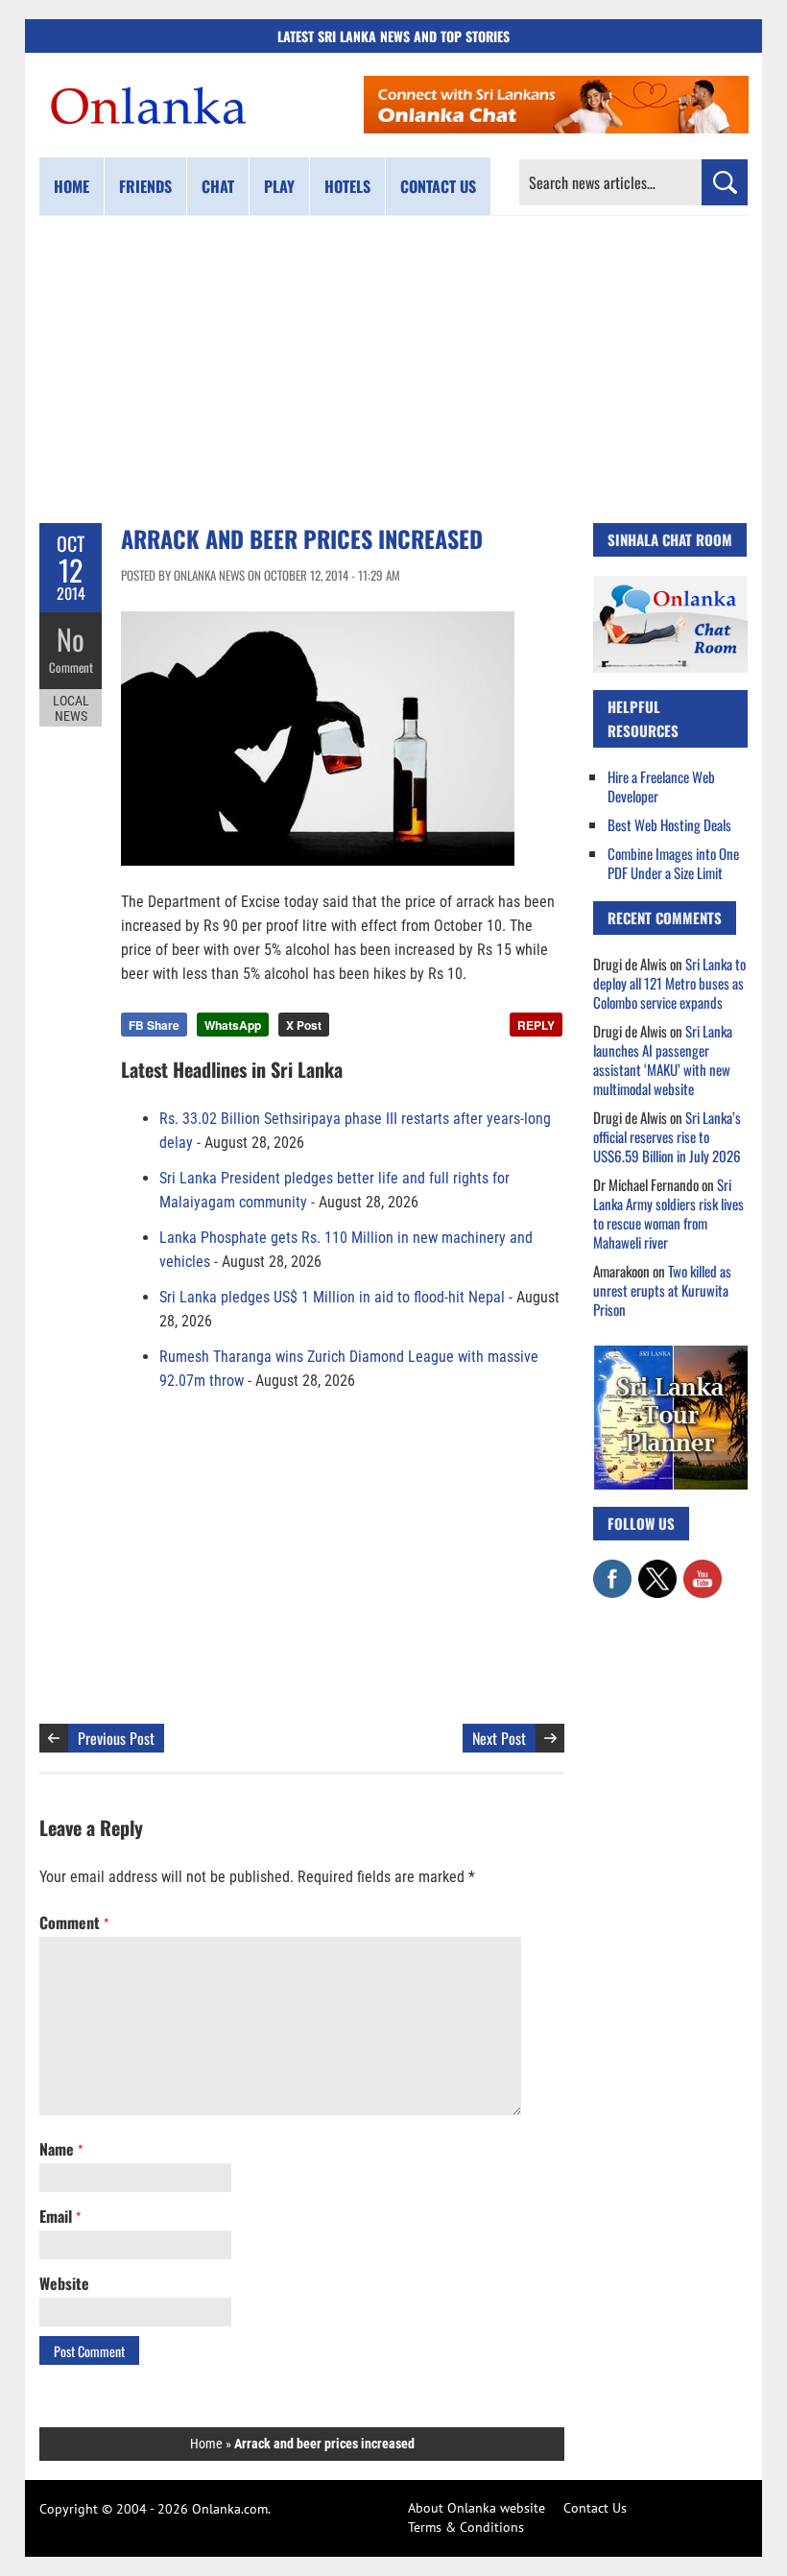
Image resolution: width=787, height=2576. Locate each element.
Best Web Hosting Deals (669, 824)
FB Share (154, 1025)
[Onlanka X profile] (657, 1569)
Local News (71, 708)
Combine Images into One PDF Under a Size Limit (673, 863)
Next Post (499, 1738)
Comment (71, 667)
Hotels (347, 186)
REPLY (536, 1025)
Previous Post (116, 1738)
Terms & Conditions (466, 2527)
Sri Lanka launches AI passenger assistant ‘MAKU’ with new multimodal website (663, 1060)
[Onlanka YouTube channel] (703, 1569)
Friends (145, 186)
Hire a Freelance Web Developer (661, 786)
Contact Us (595, 2508)
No (71, 639)
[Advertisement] (393, 370)
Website (64, 2283)
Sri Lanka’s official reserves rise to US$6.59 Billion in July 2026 (667, 1136)
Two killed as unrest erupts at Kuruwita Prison (662, 1290)
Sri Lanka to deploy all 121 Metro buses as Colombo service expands (669, 983)
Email (60, 2216)
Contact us (438, 186)
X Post (304, 1025)
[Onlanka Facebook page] (612, 1569)
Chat (218, 186)
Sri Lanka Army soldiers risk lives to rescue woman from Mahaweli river (668, 1213)
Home (72, 186)
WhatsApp (233, 1025)
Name (61, 2149)
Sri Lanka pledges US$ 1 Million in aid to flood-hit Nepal (332, 1297)
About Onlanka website (477, 2508)
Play (279, 186)
